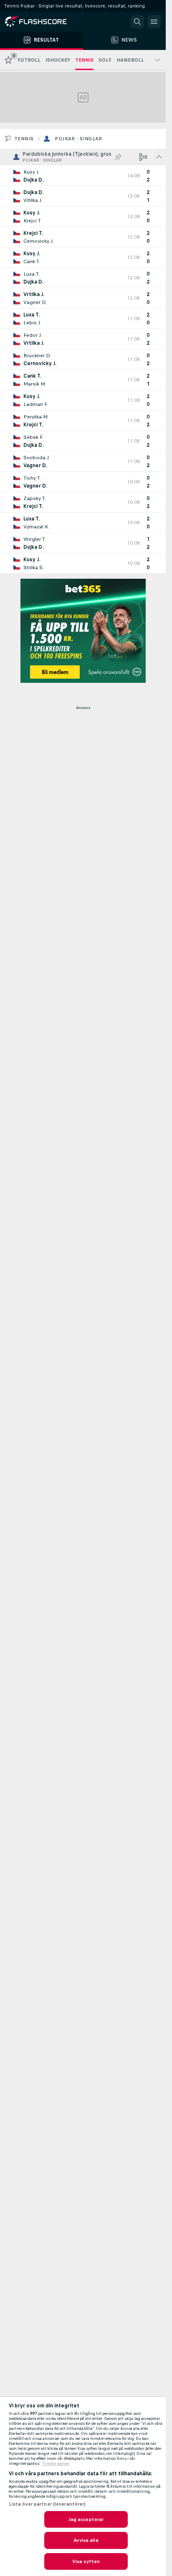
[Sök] (137, 22)
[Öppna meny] (154, 22)
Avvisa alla (86, 2540)
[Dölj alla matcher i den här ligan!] (159, 157)
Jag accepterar (86, 2519)
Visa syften (86, 2561)
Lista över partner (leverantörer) (47, 2504)
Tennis (24, 139)
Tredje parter (56, 2464)
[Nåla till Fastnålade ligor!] (118, 157)
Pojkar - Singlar (78, 139)
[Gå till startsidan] (42, 22)
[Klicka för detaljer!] (83, 176)
